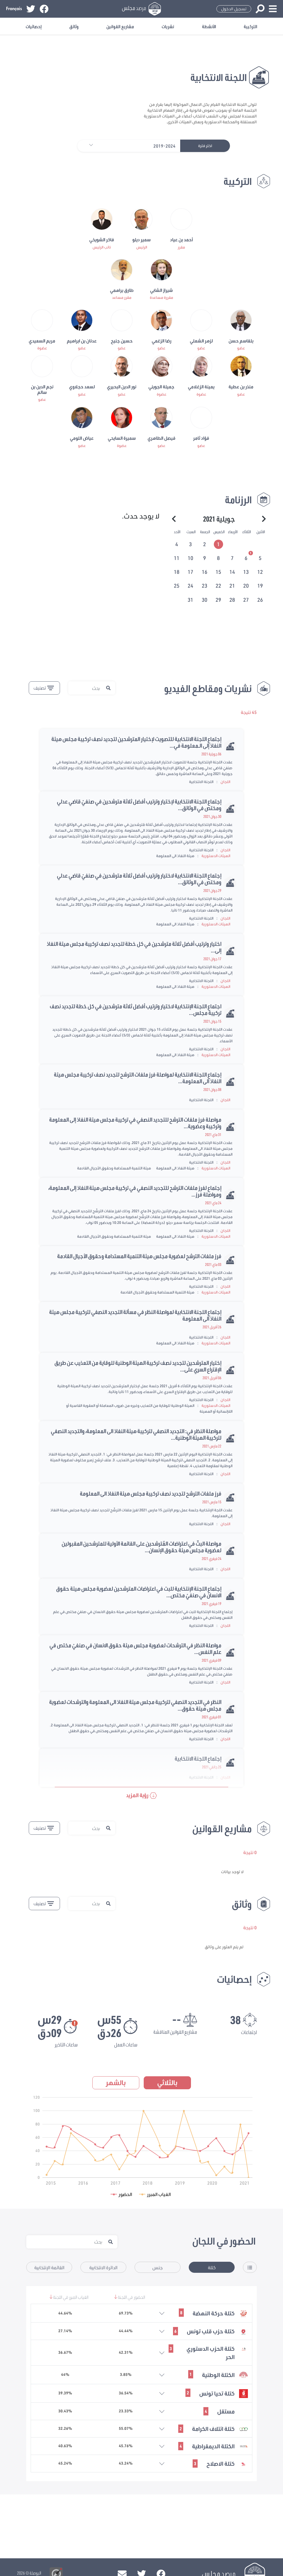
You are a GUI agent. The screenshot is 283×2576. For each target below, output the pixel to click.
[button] (88, 146)
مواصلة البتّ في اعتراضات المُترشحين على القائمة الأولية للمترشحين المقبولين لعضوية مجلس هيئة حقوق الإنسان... (141, 1547)
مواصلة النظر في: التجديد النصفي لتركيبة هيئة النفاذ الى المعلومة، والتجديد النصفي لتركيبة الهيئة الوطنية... (136, 1434)
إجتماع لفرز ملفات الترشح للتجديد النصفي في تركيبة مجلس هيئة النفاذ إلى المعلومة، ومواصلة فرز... (135, 1191)
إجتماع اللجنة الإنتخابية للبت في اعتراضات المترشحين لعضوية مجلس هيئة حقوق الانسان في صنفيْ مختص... (139, 1592)
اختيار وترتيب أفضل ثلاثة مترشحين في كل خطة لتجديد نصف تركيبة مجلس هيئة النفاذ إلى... (134, 947)
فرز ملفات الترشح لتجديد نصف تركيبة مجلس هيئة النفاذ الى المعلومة (151, 1493)
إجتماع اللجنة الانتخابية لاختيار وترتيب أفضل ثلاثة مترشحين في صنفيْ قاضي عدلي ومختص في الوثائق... (139, 879)
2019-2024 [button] (164, 146)
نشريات (168, 26)
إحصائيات (34, 26)
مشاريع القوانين (120, 26)
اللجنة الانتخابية (201, 782)
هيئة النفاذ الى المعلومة (175, 856)
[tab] (219, 543)
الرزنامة (238, 500)
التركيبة (251, 26)
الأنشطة (209, 26)
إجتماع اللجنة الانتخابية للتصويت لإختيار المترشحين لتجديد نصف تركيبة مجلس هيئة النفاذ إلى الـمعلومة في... (136, 742)
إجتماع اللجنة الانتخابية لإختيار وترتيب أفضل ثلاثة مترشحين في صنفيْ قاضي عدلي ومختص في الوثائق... (139, 805)
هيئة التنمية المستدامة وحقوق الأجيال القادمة (114, 1168)
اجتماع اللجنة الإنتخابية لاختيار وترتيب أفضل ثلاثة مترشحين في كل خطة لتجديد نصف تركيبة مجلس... (136, 1009)
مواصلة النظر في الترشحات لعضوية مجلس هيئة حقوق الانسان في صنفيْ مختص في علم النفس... (135, 1648)
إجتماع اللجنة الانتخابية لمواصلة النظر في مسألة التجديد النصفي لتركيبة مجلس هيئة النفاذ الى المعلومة (135, 1315)
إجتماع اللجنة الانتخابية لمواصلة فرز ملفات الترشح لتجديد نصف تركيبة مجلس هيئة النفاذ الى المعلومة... (138, 1078)
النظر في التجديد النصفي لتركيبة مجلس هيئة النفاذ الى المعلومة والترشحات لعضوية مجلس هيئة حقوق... (135, 1705)
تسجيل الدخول (234, 9)
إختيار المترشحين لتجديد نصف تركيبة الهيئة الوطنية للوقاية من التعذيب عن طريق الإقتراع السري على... (138, 1366)
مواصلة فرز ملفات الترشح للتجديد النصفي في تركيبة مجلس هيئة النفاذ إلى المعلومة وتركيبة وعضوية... (135, 1123)
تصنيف (40, 688)
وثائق (74, 26)
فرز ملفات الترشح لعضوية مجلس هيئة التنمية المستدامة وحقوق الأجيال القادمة (139, 1256)
